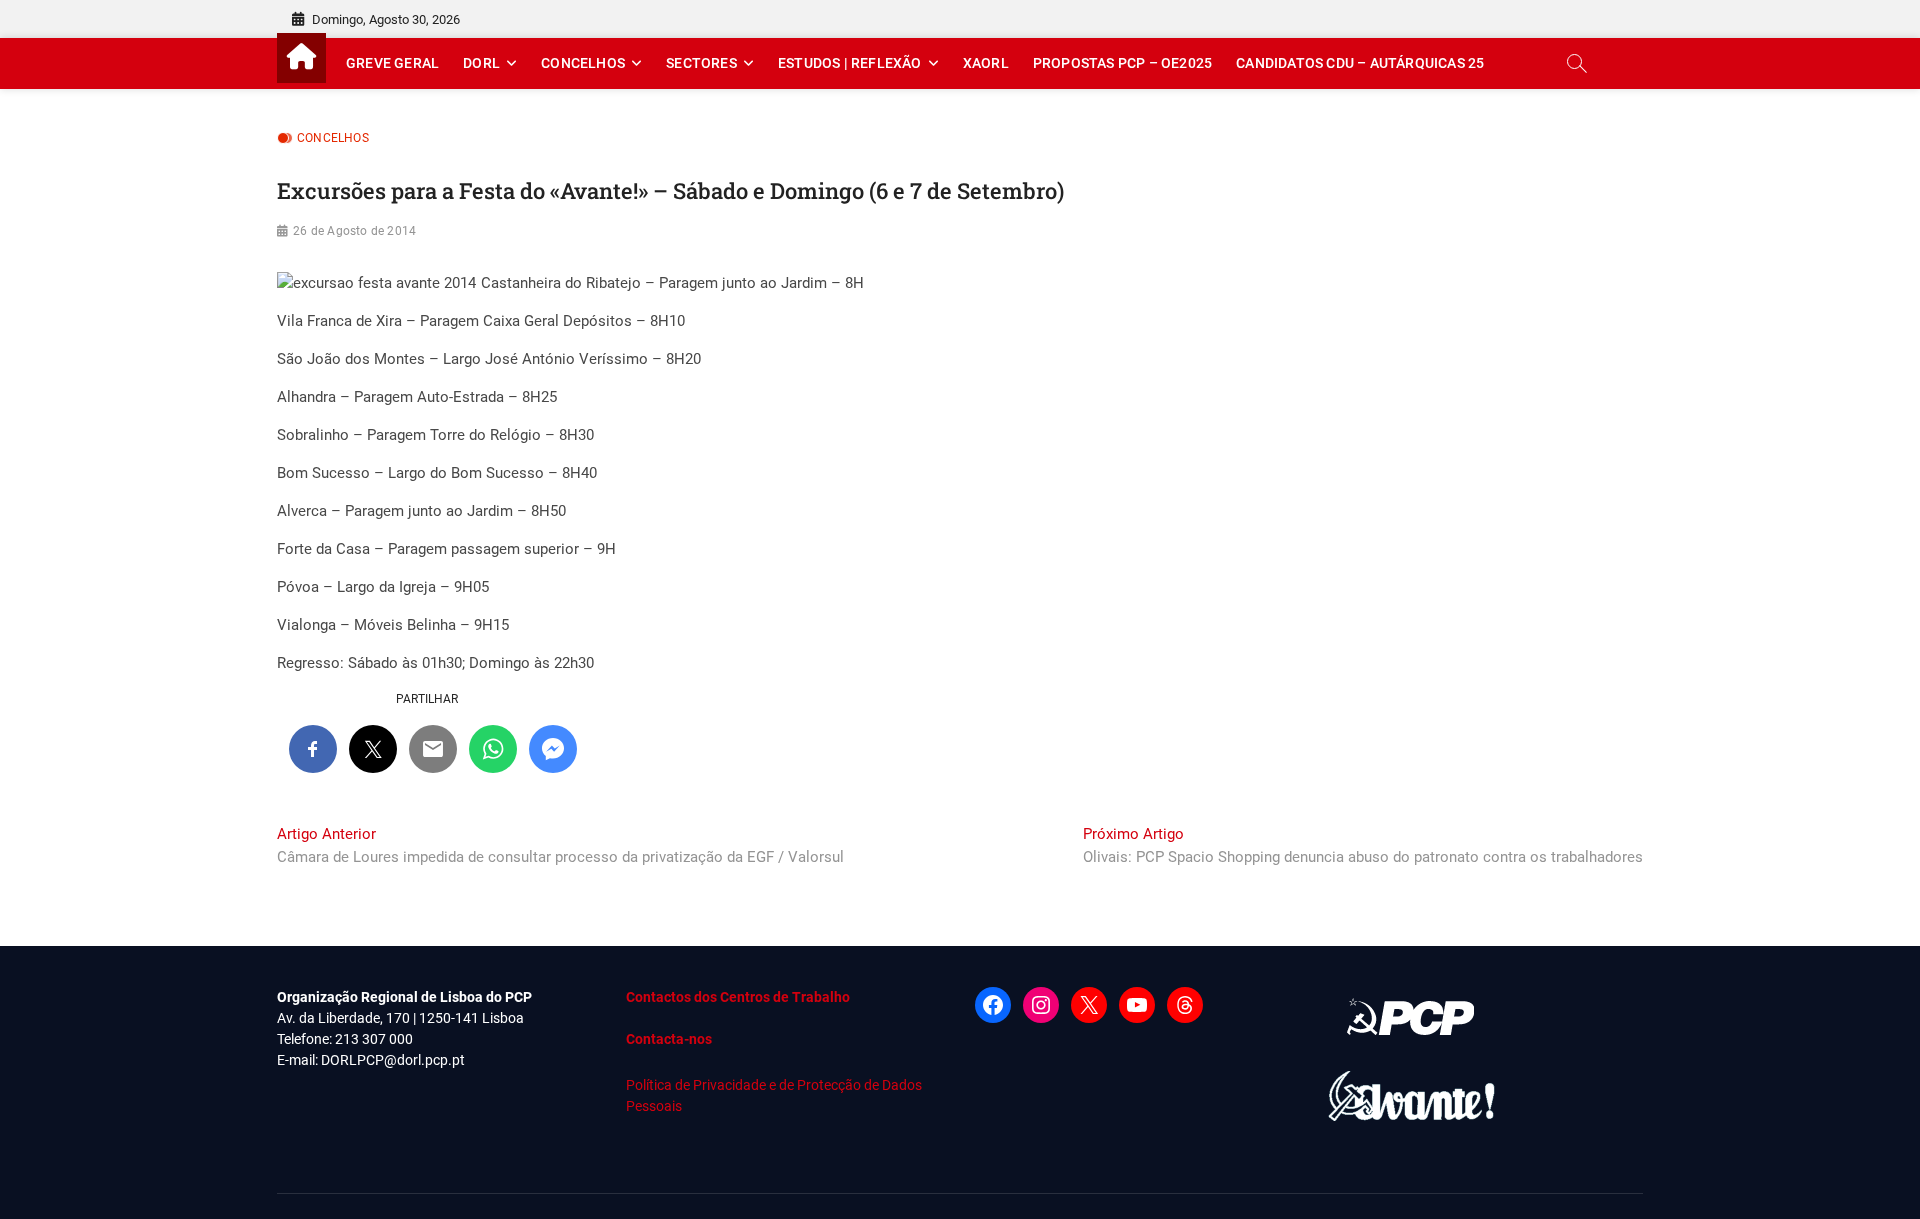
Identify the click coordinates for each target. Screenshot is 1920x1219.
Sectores (701, 63)
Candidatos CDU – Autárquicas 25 (1360, 63)
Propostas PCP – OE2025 (1122, 63)
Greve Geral (392, 63)
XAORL (986, 63)
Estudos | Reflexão (850, 63)
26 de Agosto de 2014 (354, 231)
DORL (481, 63)
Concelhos (583, 63)
